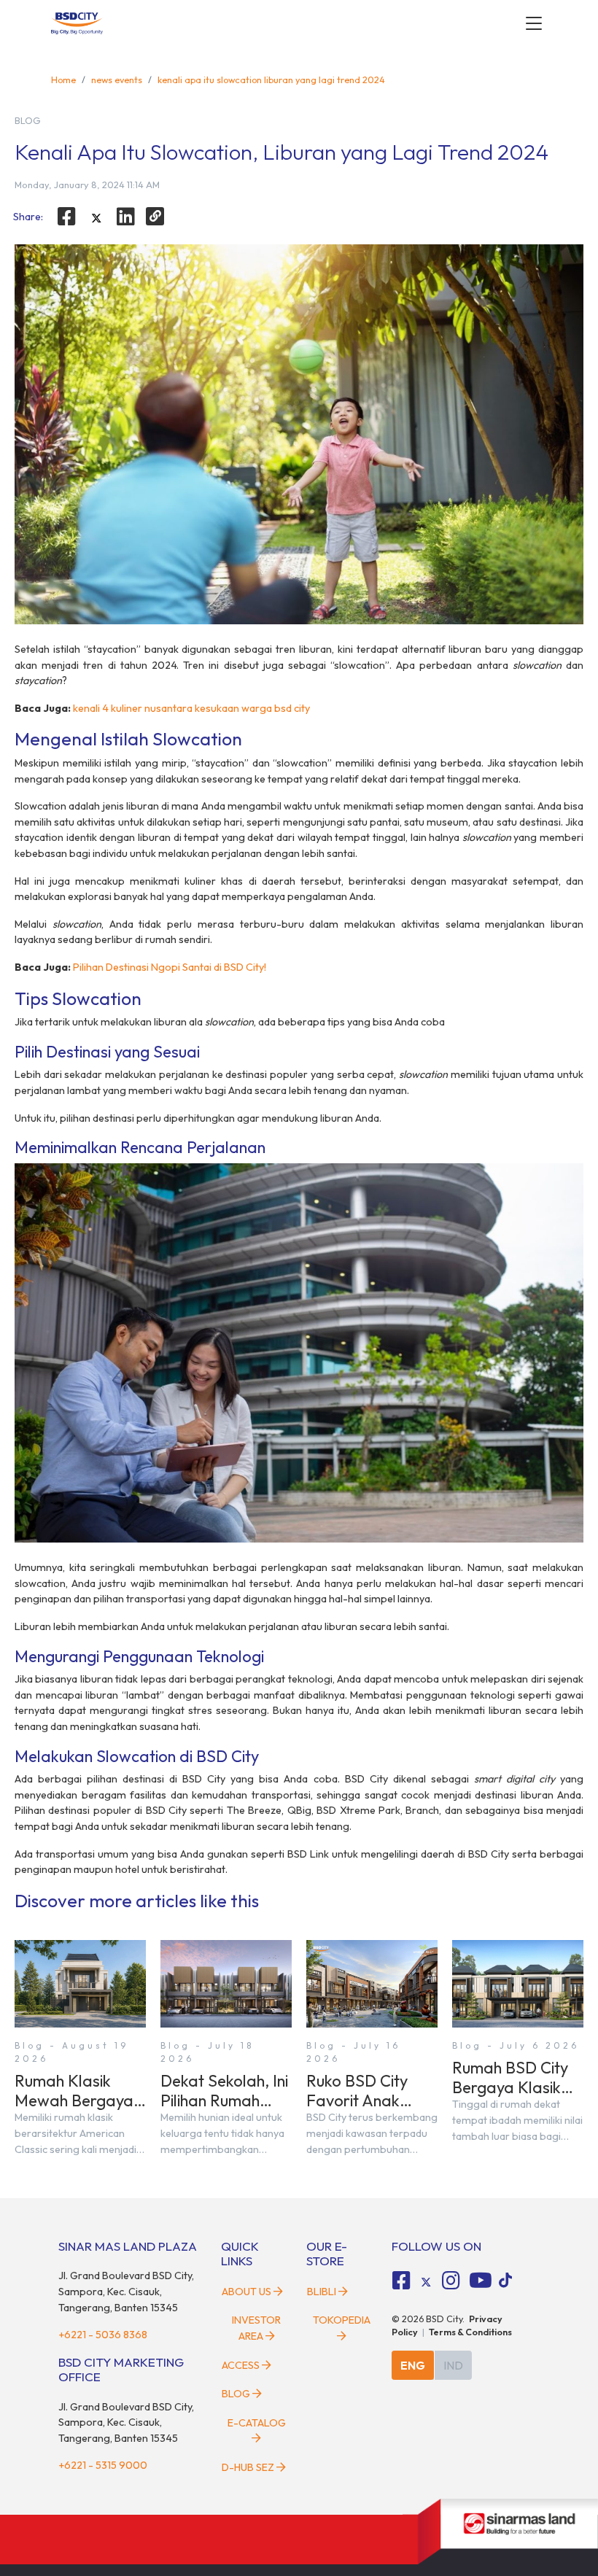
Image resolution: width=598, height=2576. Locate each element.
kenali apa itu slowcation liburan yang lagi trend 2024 (271, 79)
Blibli (322, 2292)
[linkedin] (126, 217)
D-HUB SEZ (249, 2467)
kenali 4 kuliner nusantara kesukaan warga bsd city (191, 708)
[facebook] (66, 217)
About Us (246, 2292)
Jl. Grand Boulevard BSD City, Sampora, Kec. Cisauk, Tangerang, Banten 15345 (126, 2291)
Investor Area (256, 2328)
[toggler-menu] (534, 23)
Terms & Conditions (470, 2332)
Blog (236, 2394)
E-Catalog (257, 2423)
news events (117, 79)
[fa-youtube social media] (481, 2281)
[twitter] (96, 218)
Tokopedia (342, 2320)
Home (63, 79)
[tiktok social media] (426, 2283)
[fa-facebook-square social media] (402, 2281)
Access (241, 2365)
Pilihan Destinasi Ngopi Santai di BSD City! (170, 967)
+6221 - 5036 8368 (103, 2335)
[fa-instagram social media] (451, 2281)
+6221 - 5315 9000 (103, 2465)
